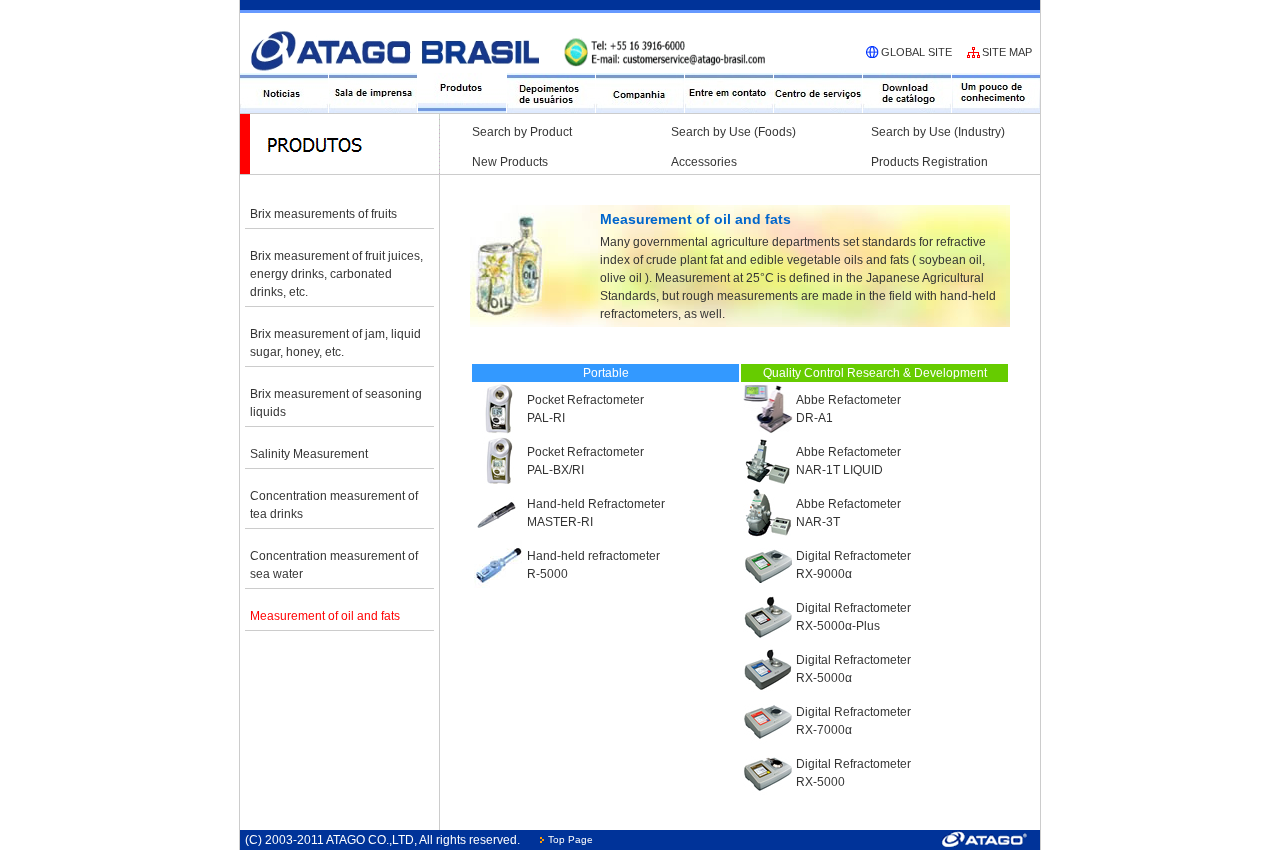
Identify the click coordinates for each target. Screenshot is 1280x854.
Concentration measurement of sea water (334, 565)
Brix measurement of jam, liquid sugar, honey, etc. (335, 343)
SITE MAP (1007, 52)
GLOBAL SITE (916, 52)
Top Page (570, 839)
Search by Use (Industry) (938, 132)
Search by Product (522, 132)
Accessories (704, 162)
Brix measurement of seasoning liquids (336, 403)
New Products (510, 162)
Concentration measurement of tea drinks (334, 505)
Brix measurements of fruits (323, 214)
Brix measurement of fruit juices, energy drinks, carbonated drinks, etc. (336, 274)
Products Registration (929, 162)
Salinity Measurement (309, 454)
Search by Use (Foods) (733, 132)
